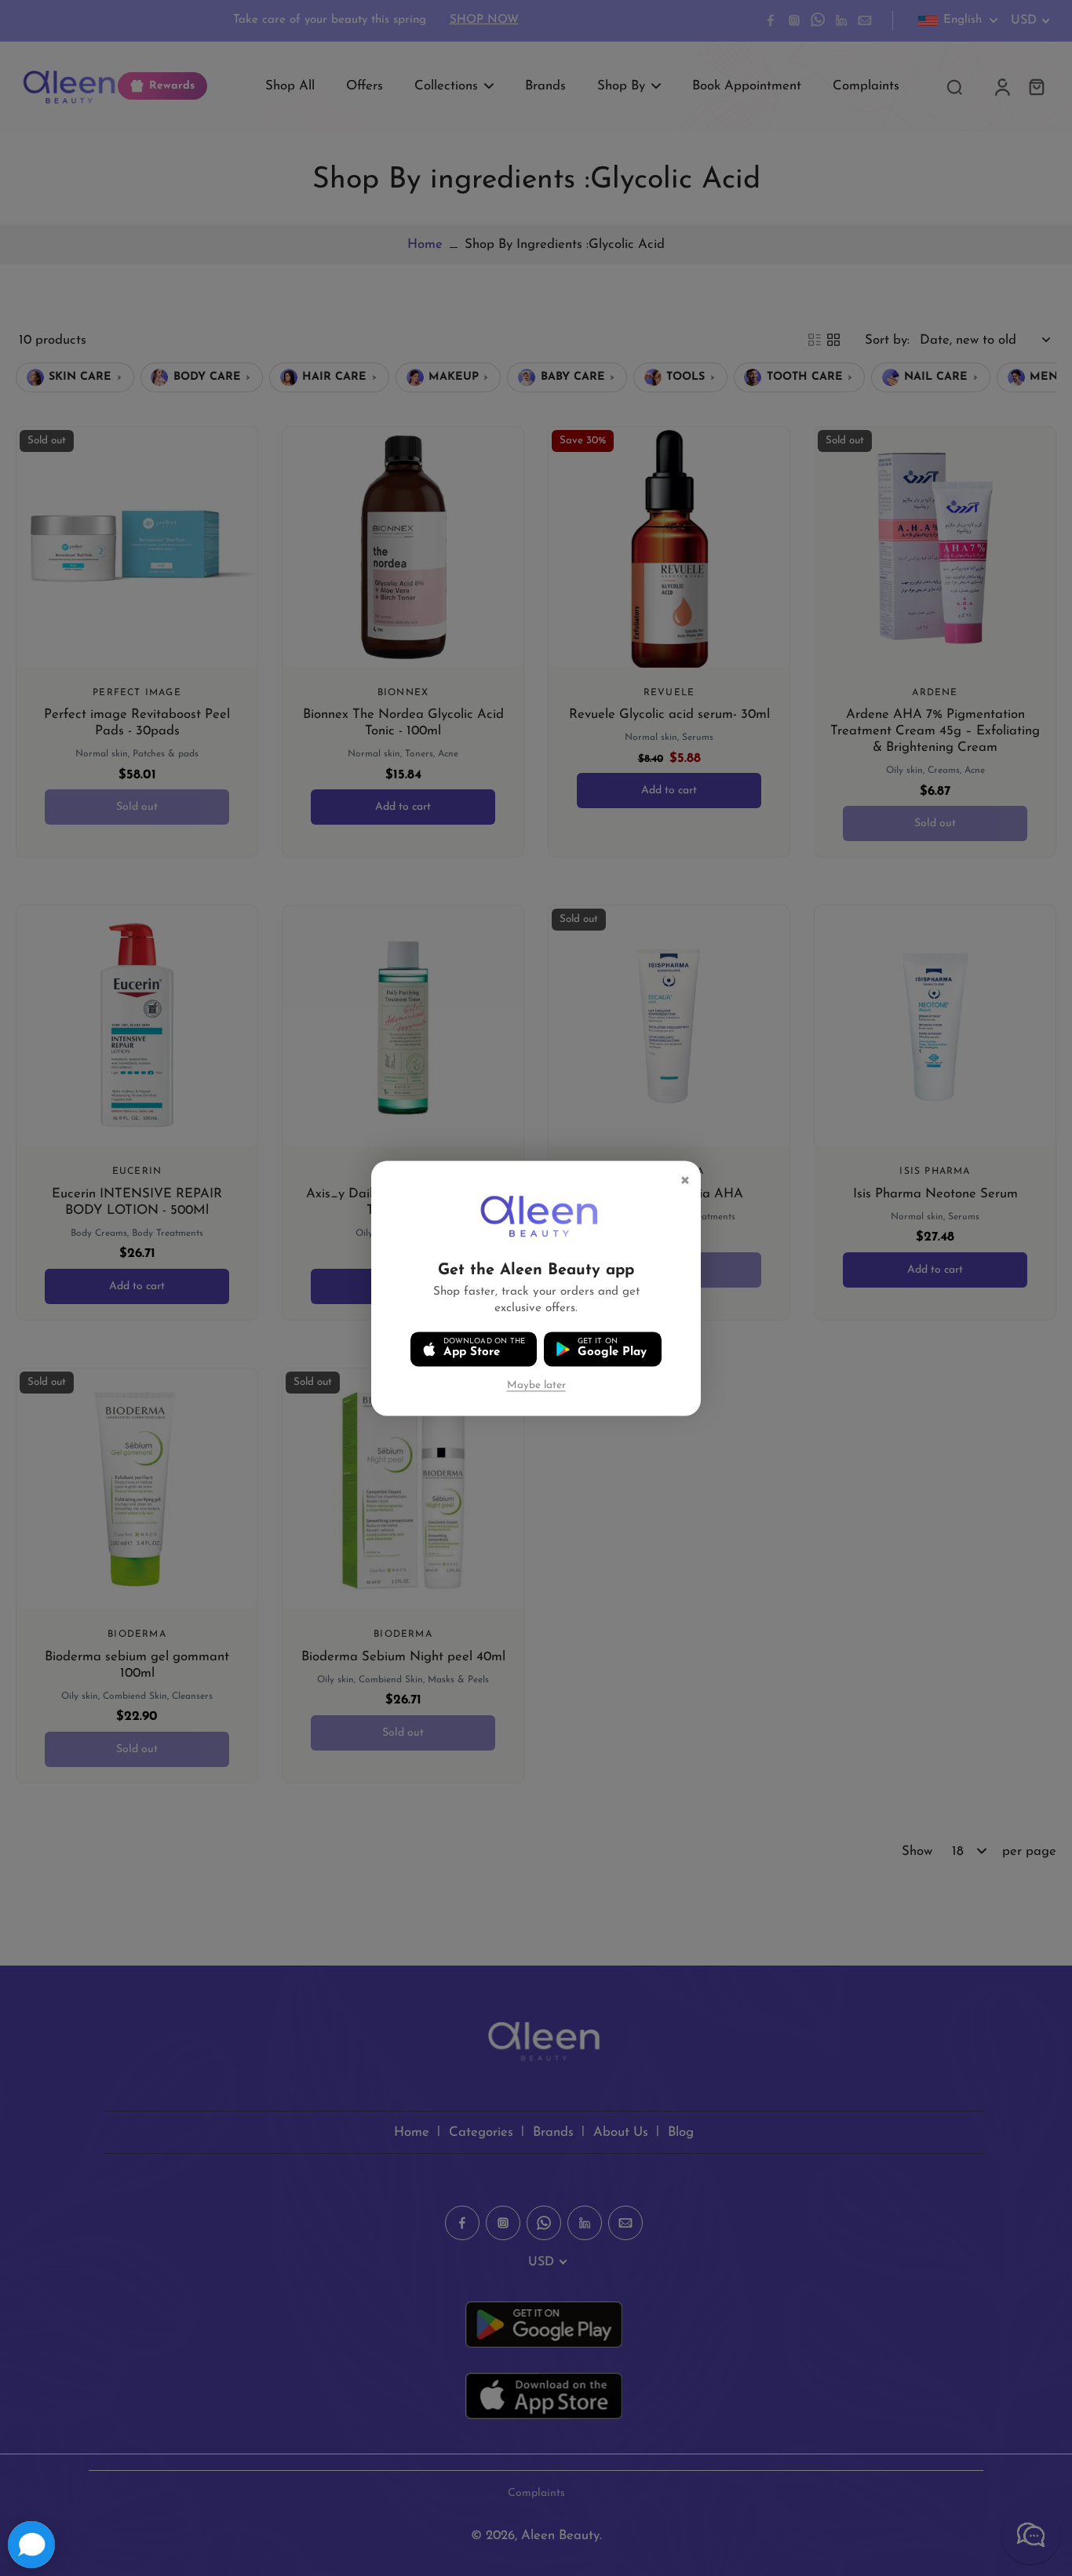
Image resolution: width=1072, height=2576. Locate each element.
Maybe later (536, 1385)
